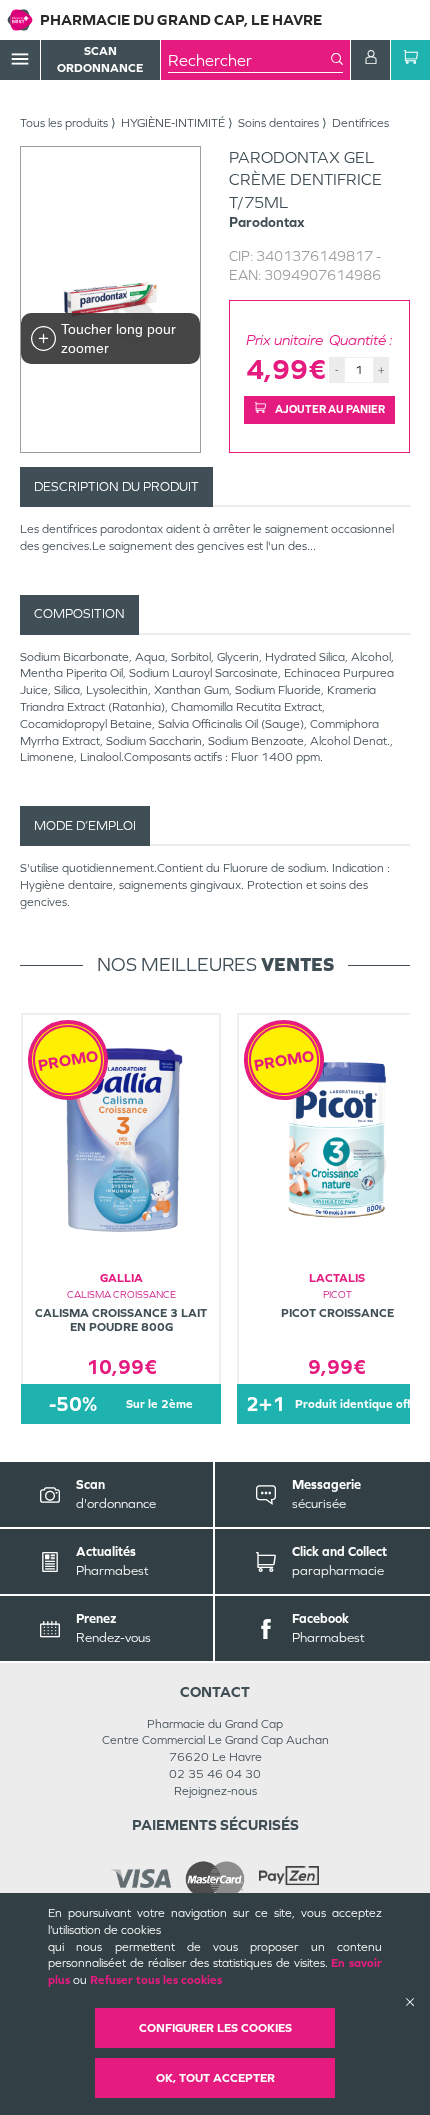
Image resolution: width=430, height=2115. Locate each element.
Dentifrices (360, 123)
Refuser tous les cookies (156, 1980)
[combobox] (249, 60)
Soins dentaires (278, 123)
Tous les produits (64, 123)
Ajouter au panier (329, 409)
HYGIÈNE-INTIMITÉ (173, 123)
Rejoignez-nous (215, 1791)
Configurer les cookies (215, 2028)
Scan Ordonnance (100, 59)
